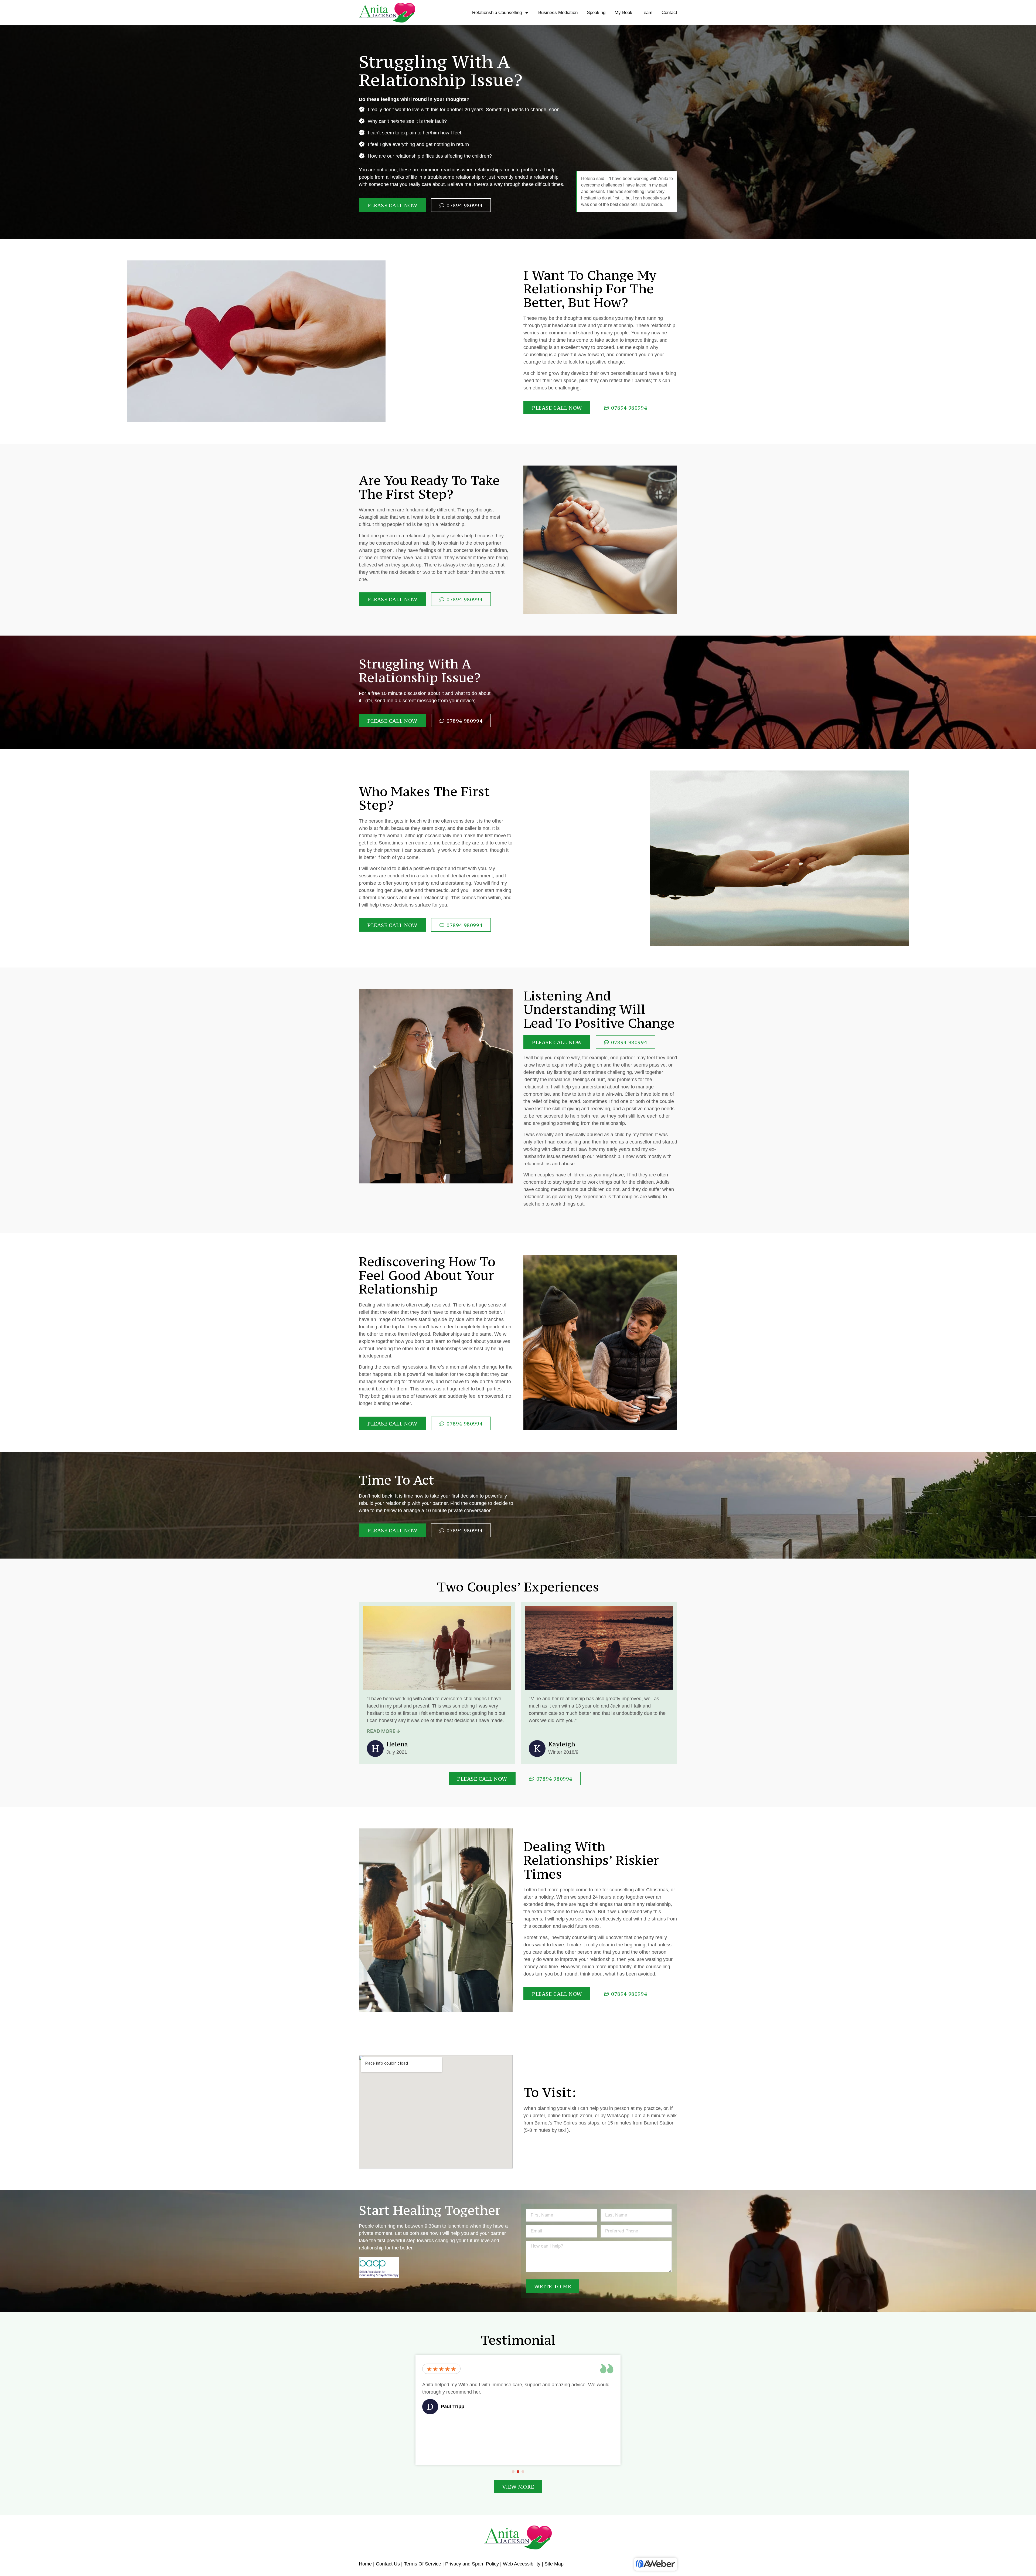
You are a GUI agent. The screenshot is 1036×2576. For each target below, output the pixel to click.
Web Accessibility (522, 2564)
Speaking (596, 13)
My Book (623, 13)
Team (647, 13)
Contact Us (388, 2564)
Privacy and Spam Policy (472, 2564)
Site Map (554, 2564)
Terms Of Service (422, 2564)
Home (365, 2564)
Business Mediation (558, 13)
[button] (513, 2472)
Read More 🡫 (384, 1731)
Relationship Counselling (497, 13)
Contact (669, 13)
